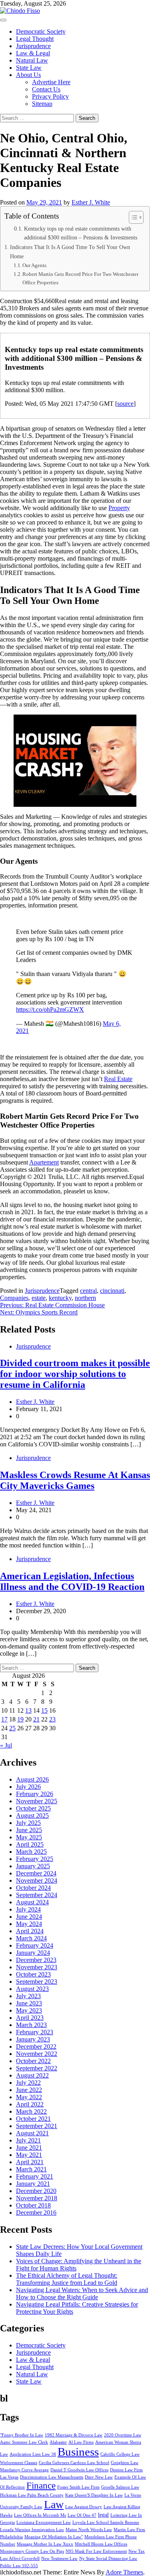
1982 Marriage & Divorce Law (74, 2435)
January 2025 (33, 1866)
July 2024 (28, 1909)
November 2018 (37, 2198)
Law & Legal (33, 53)
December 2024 (36, 1873)
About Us (28, 75)
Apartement (44, 1162)
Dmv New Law (99, 2477)
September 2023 (37, 1982)
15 (44, 1710)
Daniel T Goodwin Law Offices (79, 2470)
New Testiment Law (59, 2559)
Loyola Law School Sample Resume (106, 2522)
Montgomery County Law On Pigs (32, 2551)
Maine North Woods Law (89, 2530)
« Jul (6, 1745)
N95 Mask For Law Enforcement (96, 2551)
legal (103, 2515)
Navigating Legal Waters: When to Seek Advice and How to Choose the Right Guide (82, 2293)
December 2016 (36, 2212)
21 (36, 1719)
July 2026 (28, 1787)
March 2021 (31, 2169)
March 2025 (31, 1852)
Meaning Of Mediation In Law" (54, 2537)
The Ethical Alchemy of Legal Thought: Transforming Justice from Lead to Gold (67, 2279)
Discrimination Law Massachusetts (52, 2477)
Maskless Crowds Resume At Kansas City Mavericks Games (75, 1480)
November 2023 (37, 1967)
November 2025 (37, 1801)
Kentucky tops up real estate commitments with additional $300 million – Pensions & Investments (81, 233)
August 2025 (32, 1816)
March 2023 (31, 2025)
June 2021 (29, 2148)
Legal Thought (35, 39)
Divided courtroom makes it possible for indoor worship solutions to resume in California (75, 1374)
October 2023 (33, 1974)
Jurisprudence (33, 46)
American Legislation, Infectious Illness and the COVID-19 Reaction (72, 1581)
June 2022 (29, 2090)
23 (52, 1719)
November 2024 (37, 1880)
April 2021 (30, 2162)
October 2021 (33, 2119)
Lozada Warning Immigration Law (32, 2530)
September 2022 (37, 2068)
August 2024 (32, 1902)
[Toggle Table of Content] (132, 217)
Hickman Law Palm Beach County (32, 2495)
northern (85, 1298)
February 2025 (35, 1859)
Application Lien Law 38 (33, 2454)
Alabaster (58, 2442)
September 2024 (37, 1895)
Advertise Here (51, 82)
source (125, 404)
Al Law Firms (81, 2442)
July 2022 (28, 2083)
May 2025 (29, 1837)
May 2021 (29, 2155)
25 (12, 1728)
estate (39, 1298)
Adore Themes (124, 2572)
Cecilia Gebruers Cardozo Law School (74, 2463)
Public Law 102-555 (19, 2566)
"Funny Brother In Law (22, 2435)
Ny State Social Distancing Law (108, 2559)
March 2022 (31, 2111)
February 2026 (35, 1794)
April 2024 (30, 1931)
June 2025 (29, 1830)
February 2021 (35, 2176)
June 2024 (29, 1917)
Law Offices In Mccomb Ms (40, 2515)
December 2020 (36, 2191)
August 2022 (32, 2075)
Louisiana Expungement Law (44, 2522)
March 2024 (31, 1938)
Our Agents (34, 265)
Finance (41, 2485)
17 (4, 1719)
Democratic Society (41, 31)
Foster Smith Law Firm (78, 2487)
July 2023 (28, 1996)
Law (54, 2504)
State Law (29, 68)
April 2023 (30, 2018)
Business (78, 2452)
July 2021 (28, 2140)
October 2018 (33, 2205)
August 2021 (32, 2133)
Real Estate (118, 1079)
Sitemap (42, 104)
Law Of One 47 (82, 2515)
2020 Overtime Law (123, 2435)
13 (28, 1710)
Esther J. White (91, 202)
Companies (14, 1298)
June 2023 (29, 2003)
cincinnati (112, 1291)
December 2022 (36, 2046)
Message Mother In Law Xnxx (45, 2544)
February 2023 (35, 2032)
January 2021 (33, 2184)
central (88, 1291)
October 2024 (33, 1888)
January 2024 (33, 1953)
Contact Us (46, 89)
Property (119, 508)
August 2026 (32, 1779)
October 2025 (33, 1808)
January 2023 (33, 2039)
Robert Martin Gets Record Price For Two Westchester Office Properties (80, 278)
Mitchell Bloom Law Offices (101, 2544)
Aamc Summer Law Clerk (24, 2442)
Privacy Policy (50, 96)
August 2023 (32, 1989)
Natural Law (32, 60)
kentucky (60, 1298)
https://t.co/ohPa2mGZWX (50, 1010)
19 (20, 1719)
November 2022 (37, 2054)
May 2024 (29, 1924)
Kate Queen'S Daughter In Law (94, 2495)
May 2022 (29, 2097)
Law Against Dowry (84, 2507)
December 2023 (36, 1960)
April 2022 (30, 2104)
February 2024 (35, 1945)
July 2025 (28, 1823)
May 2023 (29, 2010)
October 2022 (33, 2061)
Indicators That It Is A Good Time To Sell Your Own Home (70, 252)
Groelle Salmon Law (120, 2487)
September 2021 (37, 2126)
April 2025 (30, 1844)
